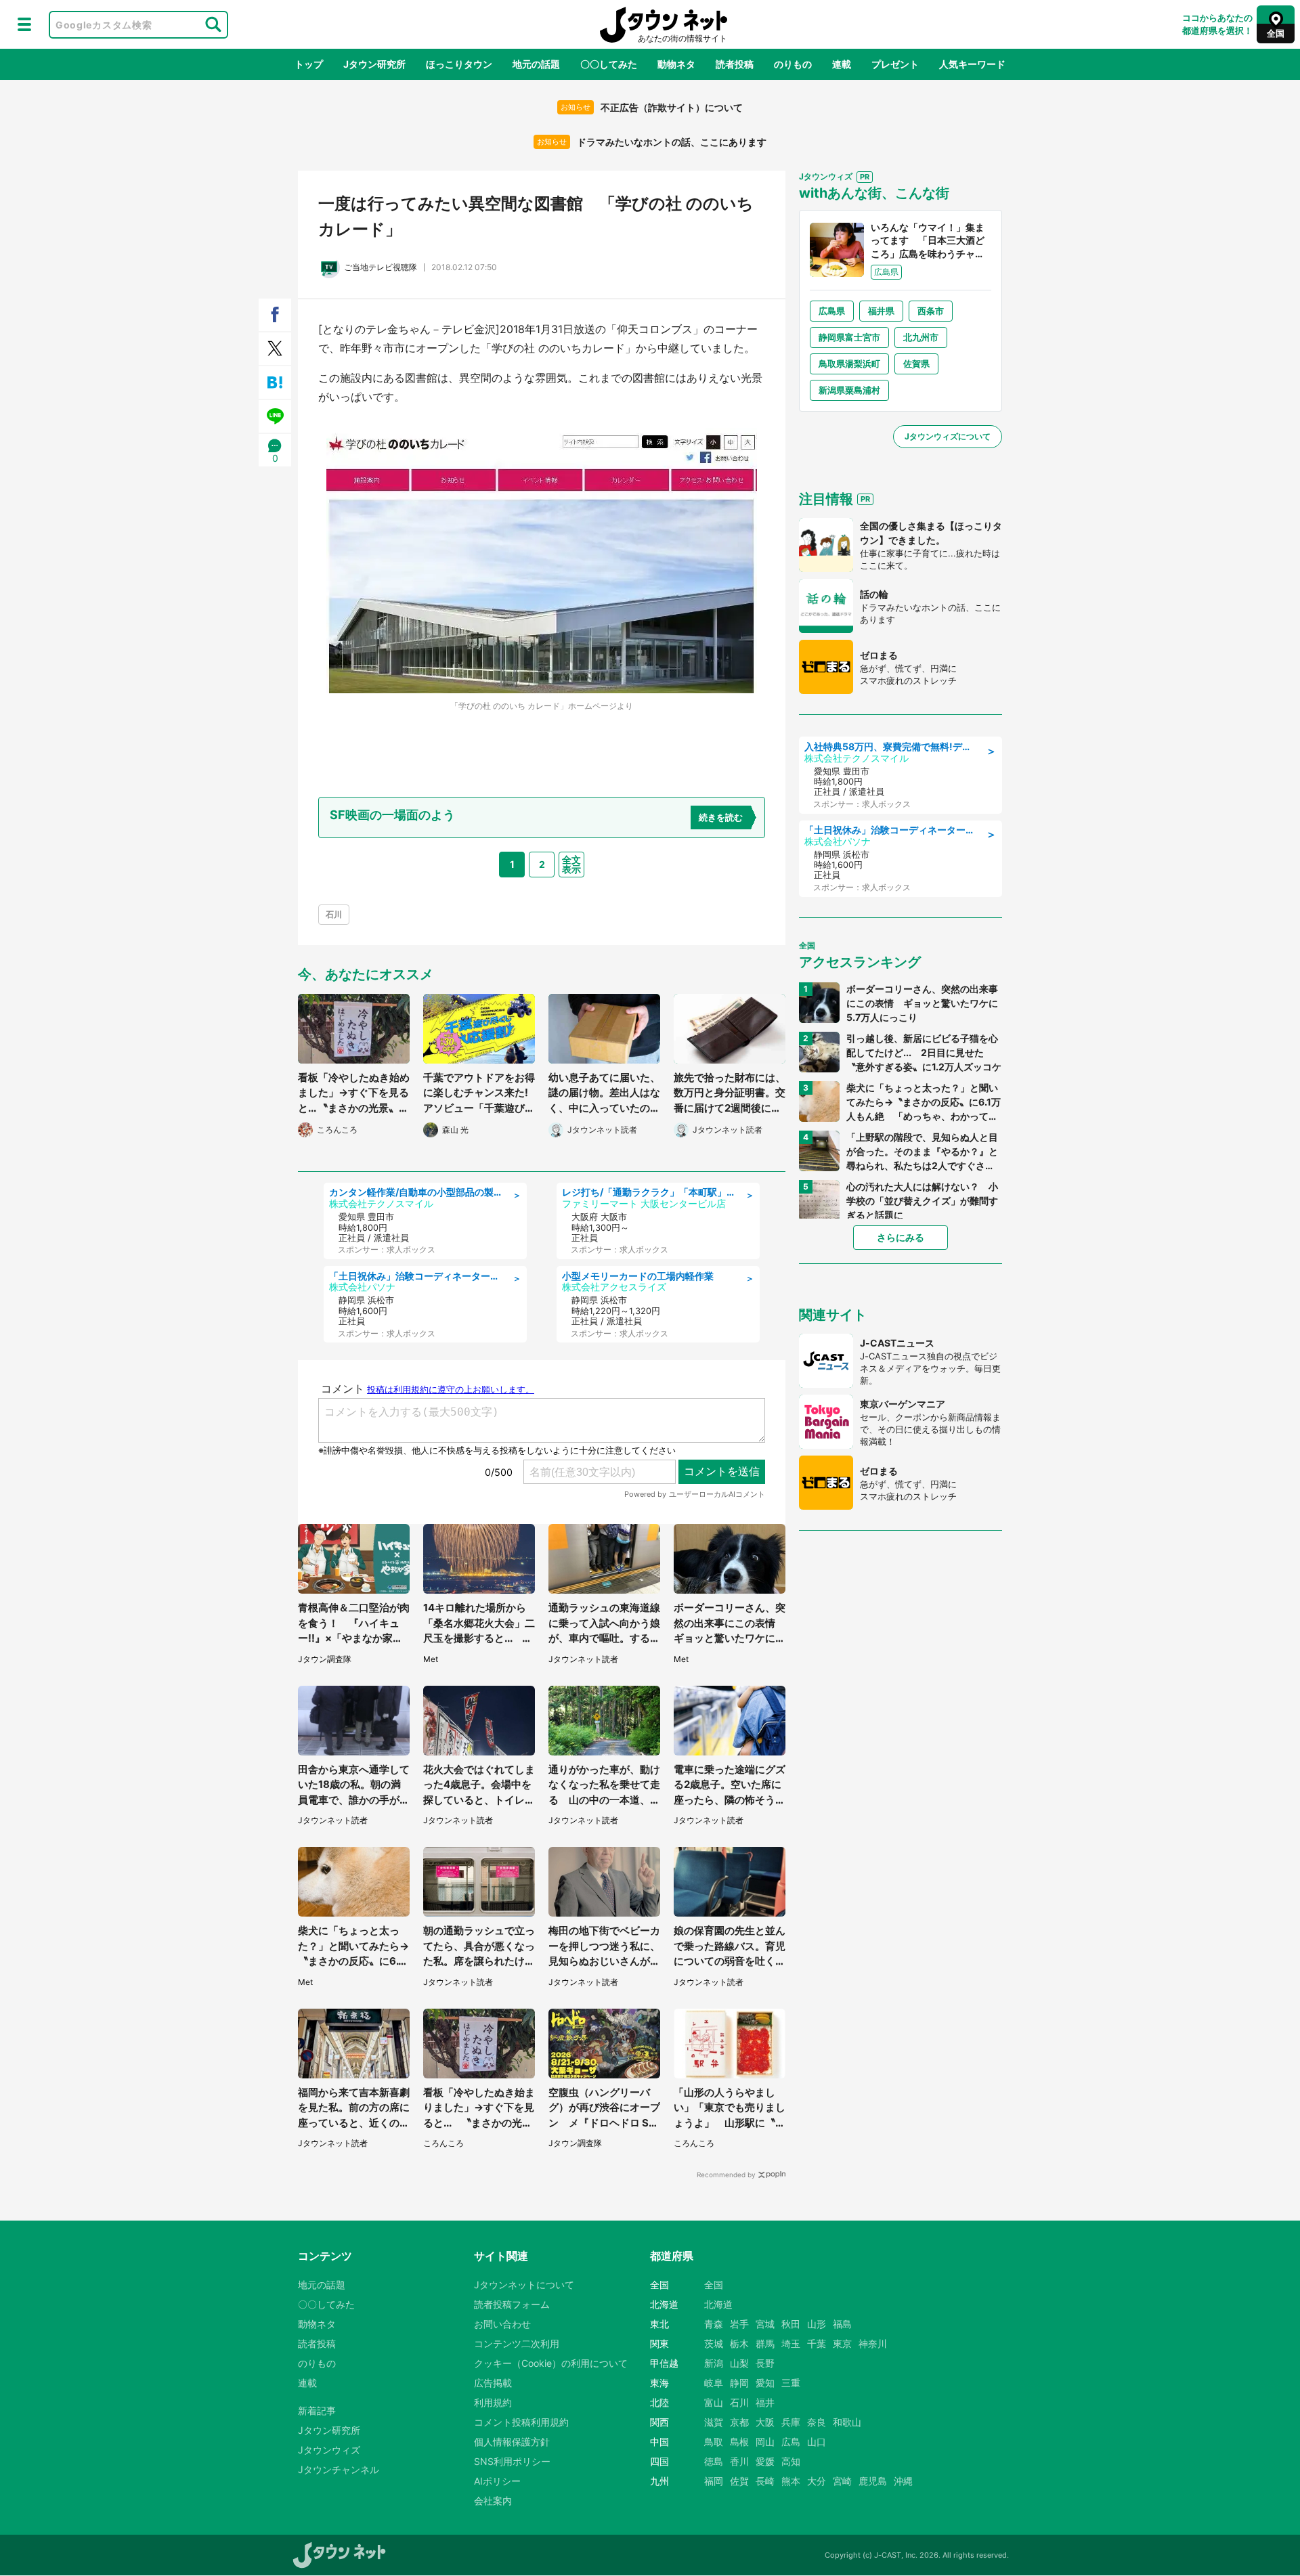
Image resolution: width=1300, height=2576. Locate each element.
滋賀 (714, 2422)
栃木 (739, 2343)
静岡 (739, 2383)
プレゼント (895, 64)
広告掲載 (493, 2383)
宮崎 (842, 2481)
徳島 (714, 2461)
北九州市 (921, 337)
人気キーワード (972, 64)
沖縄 (903, 2481)
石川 (334, 914)
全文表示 (571, 864)
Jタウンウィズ (329, 2450)
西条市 (931, 311)
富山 (714, 2402)
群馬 (765, 2343)
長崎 (765, 2481)
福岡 (714, 2481)
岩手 (739, 2324)
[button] (24, 24)
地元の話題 (536, 64)
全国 (714, 2285)
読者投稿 (735, 64)
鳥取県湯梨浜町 (849, 364)
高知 (791, 2461)
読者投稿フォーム (512, 2304)
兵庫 (791, 2422)
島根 (739, 2442)
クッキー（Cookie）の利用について (551, 2363)
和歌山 (847, 2422)
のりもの (793, 64)
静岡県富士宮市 (849, 337)
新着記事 (317, 2410)
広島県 (832, 311)
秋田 (791, 2324)
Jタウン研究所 (374, 64)
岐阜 (714, 2383)
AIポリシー (497, 2481)
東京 (842, 2343)
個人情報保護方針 (512, 2442)
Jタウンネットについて (524, 2285)
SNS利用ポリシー (512, 2461)
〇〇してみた (609, 64)
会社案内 (493, 2501)
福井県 (881, 311)
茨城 (714, 2343)
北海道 (718, 2304)
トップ (309, 64)
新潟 (714, 2363)
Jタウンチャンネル (339, 2469)
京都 (739, 2422)
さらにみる (901, 1237)
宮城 (765, 2324)
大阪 (765, 2422)
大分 (817, 2481)
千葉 (817, 2343)
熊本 (791, 2481)
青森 (714, 2324)
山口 (817, 2442)
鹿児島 (873, 2481)
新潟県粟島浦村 (849, 390)
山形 (817, 2324)
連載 (842, 64)
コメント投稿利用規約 (521, 2422)
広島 (791, 2442)
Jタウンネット (664, 25)
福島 (842, 2324)
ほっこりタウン (459, 64)
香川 (739, 2461)
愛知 (765, 2383)
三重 (791, 2383)
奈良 (817, 2422)
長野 (765, 2363)
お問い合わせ (502, 2324)
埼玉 (791, 2343)
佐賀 (739, 2481)
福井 (765, 2402)
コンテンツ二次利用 (517, 2343)
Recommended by (726, 2175)
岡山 (765, 2442)
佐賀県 (916, 364)
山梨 (739, 2363)
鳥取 (714, 2442)
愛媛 (765, 2461)
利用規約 (493, 2402)
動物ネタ (676, 64)
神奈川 (873, 2343)
